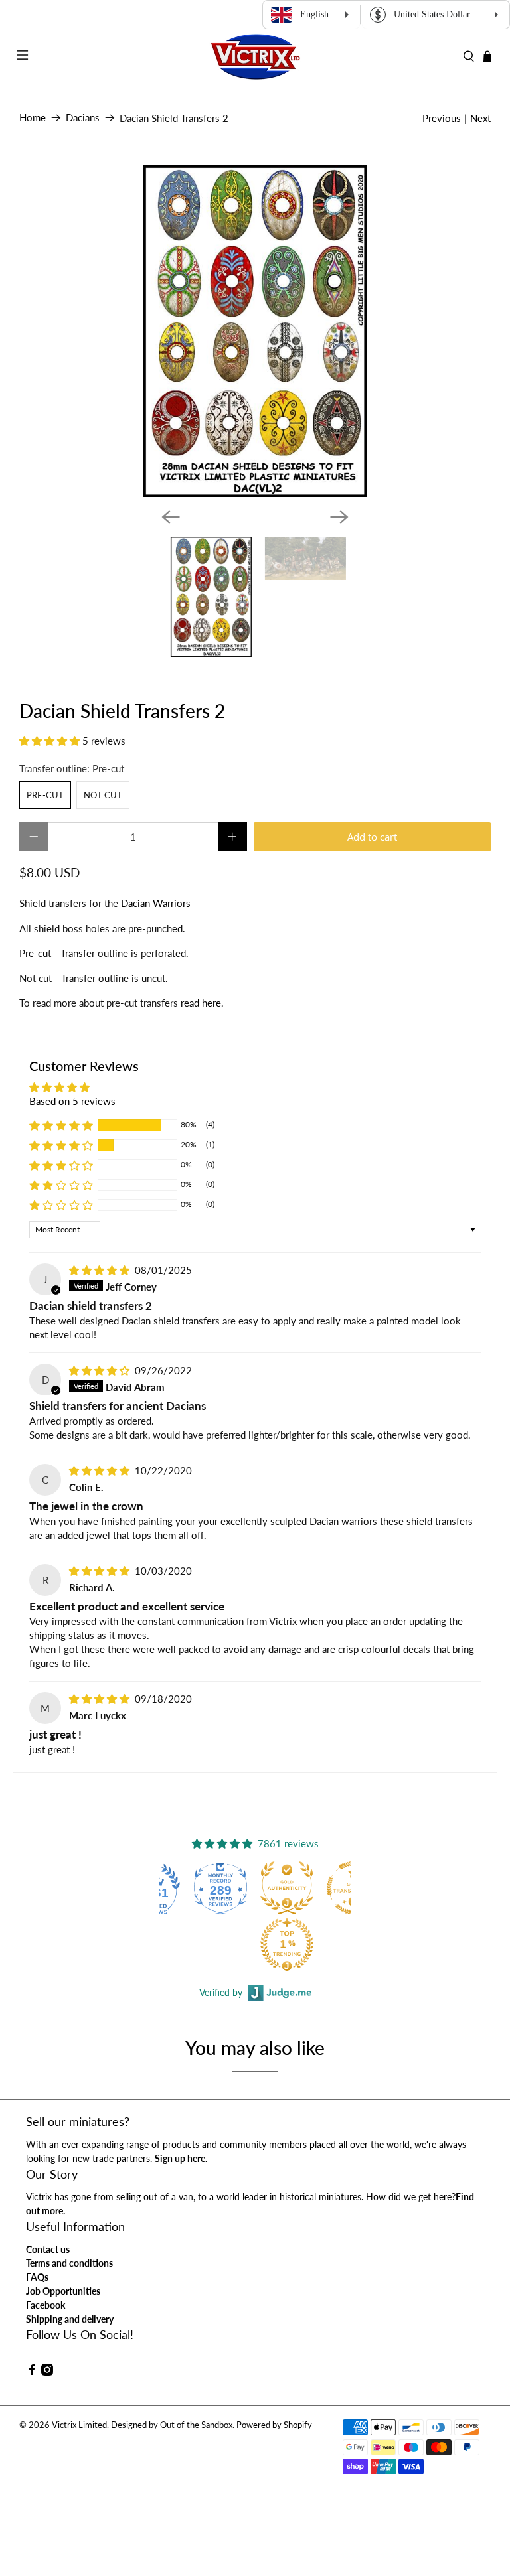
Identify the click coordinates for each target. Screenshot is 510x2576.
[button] (49, 741)
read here (201, 1003)
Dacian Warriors (156, 903)
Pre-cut (45, 795)
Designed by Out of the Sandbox (172, 2425)
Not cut (103, 795)
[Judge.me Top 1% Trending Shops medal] (223, 1944)
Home (33, 118)
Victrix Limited (79, 2425)
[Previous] (171, 517)
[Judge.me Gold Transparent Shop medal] (290, 1888)
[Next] (339, 517)
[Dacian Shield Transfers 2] (255, 331)
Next (480, 118)
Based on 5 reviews (72, 1101)
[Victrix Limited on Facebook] (32, 2372)
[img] (99, 1270)
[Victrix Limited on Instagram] (47, 2372)
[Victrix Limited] (255, 57)
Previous (442, 118)
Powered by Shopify (274, 2425)
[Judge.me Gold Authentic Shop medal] (223, 1888)
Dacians (83, 118)
